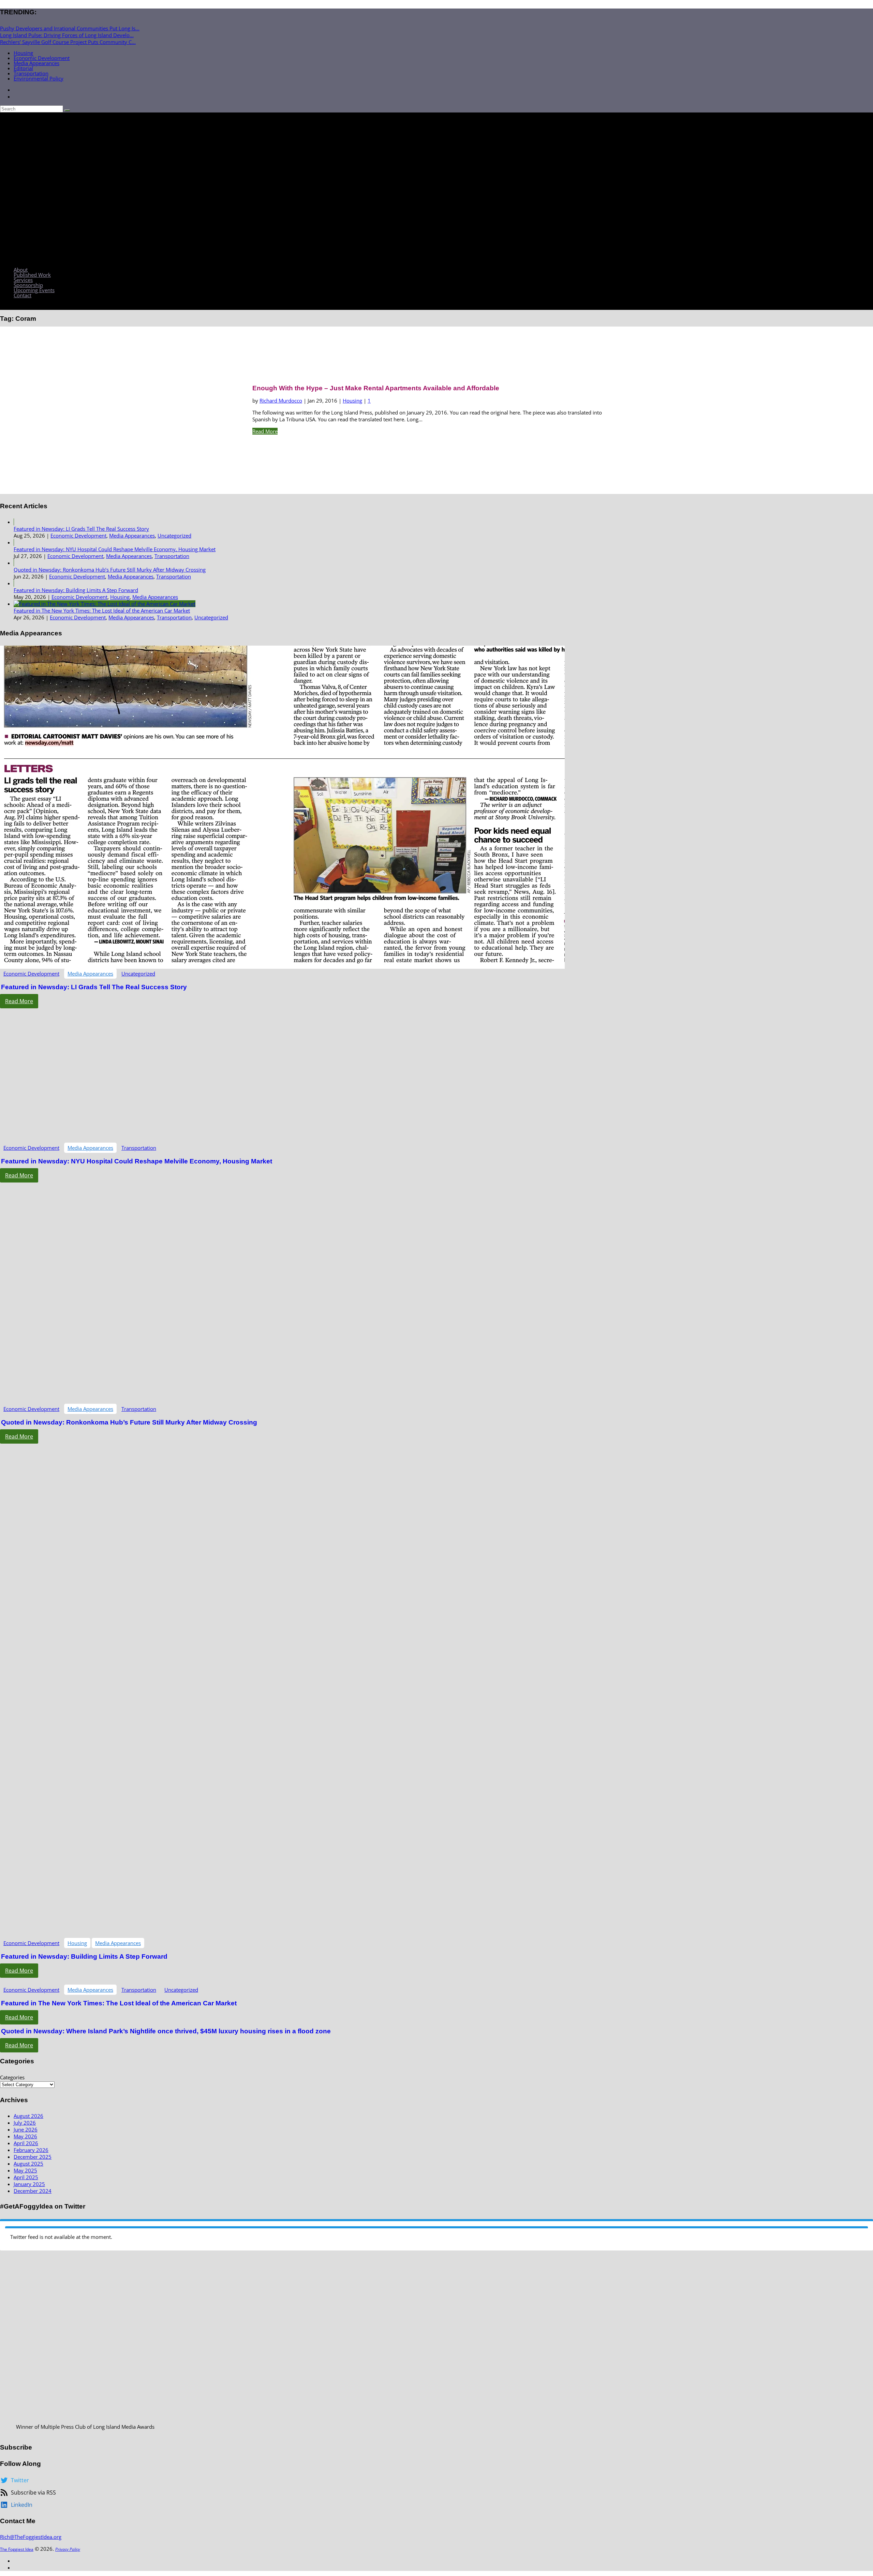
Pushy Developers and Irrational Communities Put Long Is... (70, 28)
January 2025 (29, 2184)
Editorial (23, 68)
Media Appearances (36, 63)
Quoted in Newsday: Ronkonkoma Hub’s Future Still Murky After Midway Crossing (110, 570)
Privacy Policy (68, 2549)
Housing (23, 53)
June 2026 (26, 2129)
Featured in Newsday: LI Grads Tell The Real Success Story (81, 529)
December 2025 (33, 2157)
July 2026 (25, 2123)
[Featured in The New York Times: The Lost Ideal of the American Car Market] (105, 604)
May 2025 (25, 2170)
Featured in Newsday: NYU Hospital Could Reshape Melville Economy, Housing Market (115, 549)
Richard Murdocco (281, 401)
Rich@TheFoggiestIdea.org (31, 2537)
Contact (23, 295)
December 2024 (33, 2191)
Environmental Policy (39, 78)
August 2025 (28, 2164)
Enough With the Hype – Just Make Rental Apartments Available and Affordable (376, 388)
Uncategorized (174, 536)
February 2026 (31, 2150)
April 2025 (26, 2177)
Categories (12, 2077)
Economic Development (42, 58)
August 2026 (28, 2116)
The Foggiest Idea (17, 2549)
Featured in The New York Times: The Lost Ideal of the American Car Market (102, 611)
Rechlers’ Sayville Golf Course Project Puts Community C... (68, 42)
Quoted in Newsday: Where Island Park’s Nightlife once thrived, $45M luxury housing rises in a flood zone (166, 2031)
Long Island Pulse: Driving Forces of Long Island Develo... (67, 35)
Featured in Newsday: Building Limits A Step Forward (76, 590)
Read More (265, 431)
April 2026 (26, 2143)
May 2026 (25, 2136)
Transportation (31, 73)
